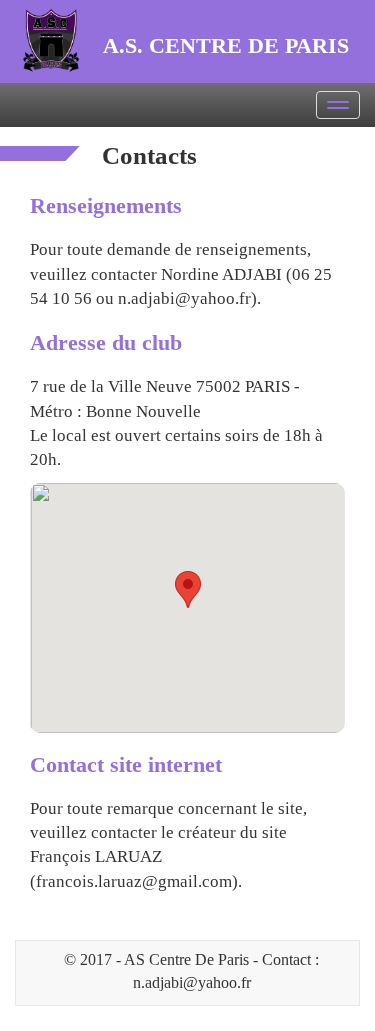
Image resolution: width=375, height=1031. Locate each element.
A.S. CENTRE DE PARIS (226, 45)
